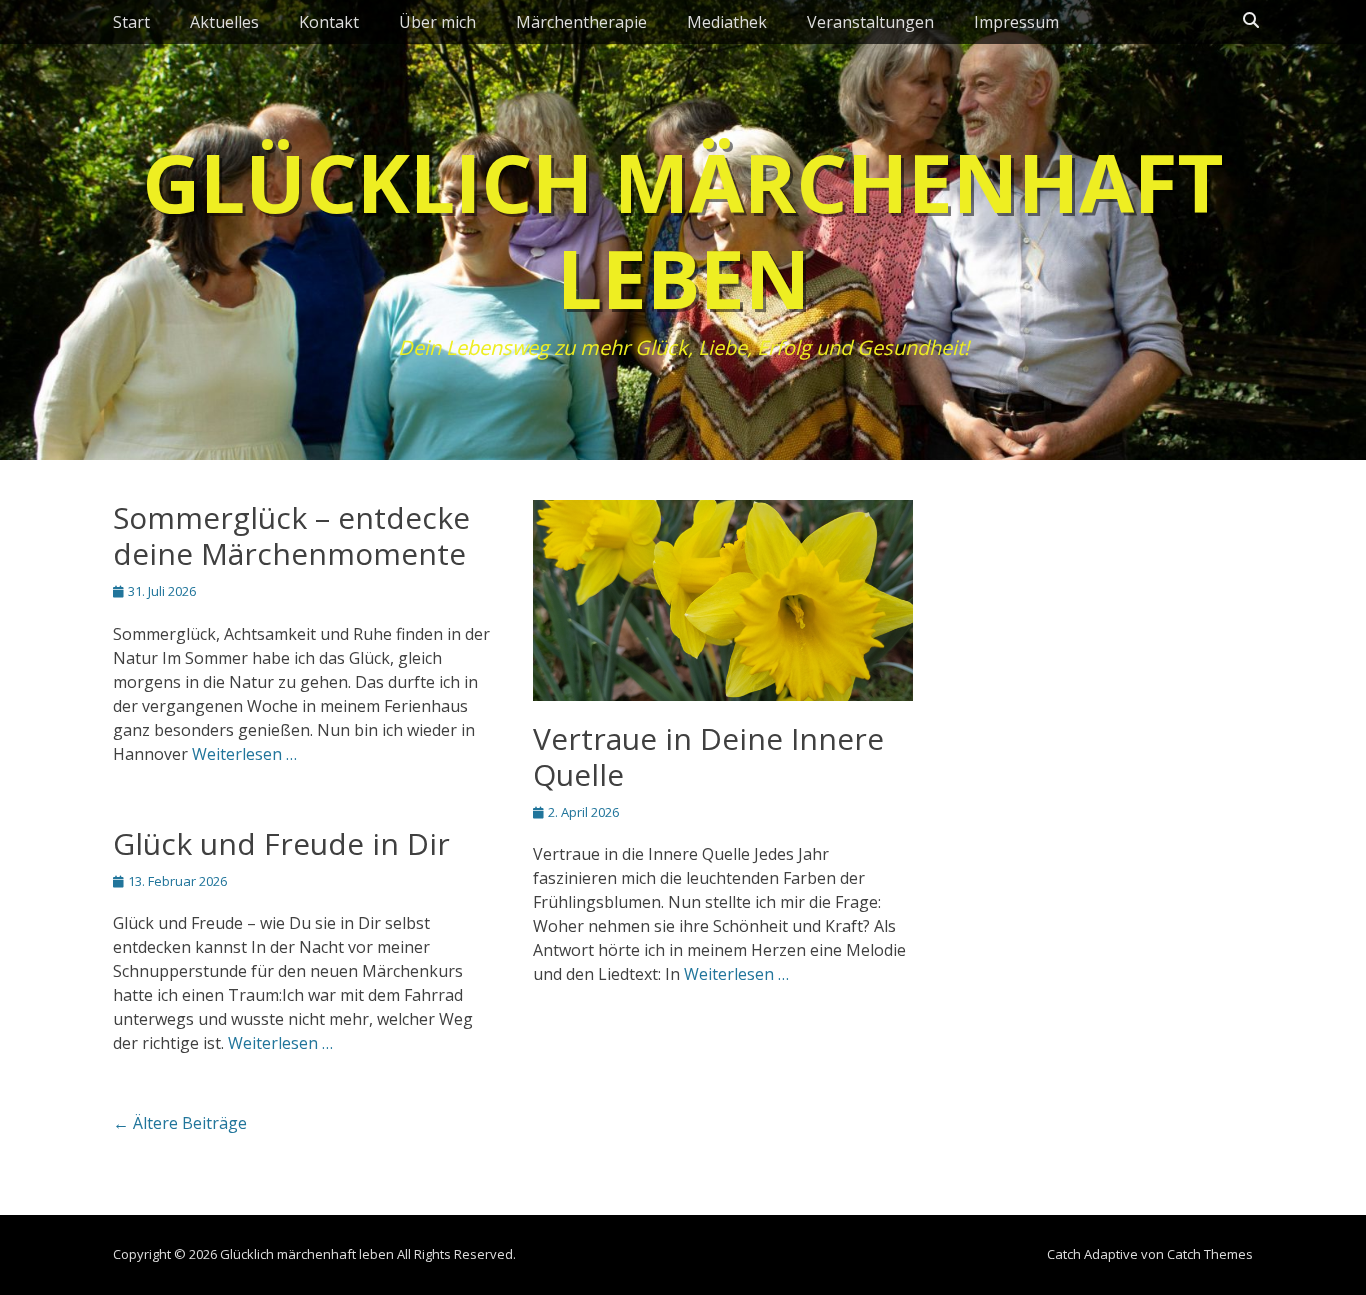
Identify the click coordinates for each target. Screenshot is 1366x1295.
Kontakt (329, 22)
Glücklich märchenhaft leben (683, 229)
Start (131, 22)
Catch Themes (1210, 1254)
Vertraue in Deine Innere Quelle (708, 756)
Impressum (1016, 22)
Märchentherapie (581, 22)
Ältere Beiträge (180, 1123)
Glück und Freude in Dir (281, 843)
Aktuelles (224, 22)
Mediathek (727, 22)
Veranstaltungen (870, 22)
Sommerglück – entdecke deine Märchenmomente (291, 535)
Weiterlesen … (244, 754)
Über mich (437, 22)
